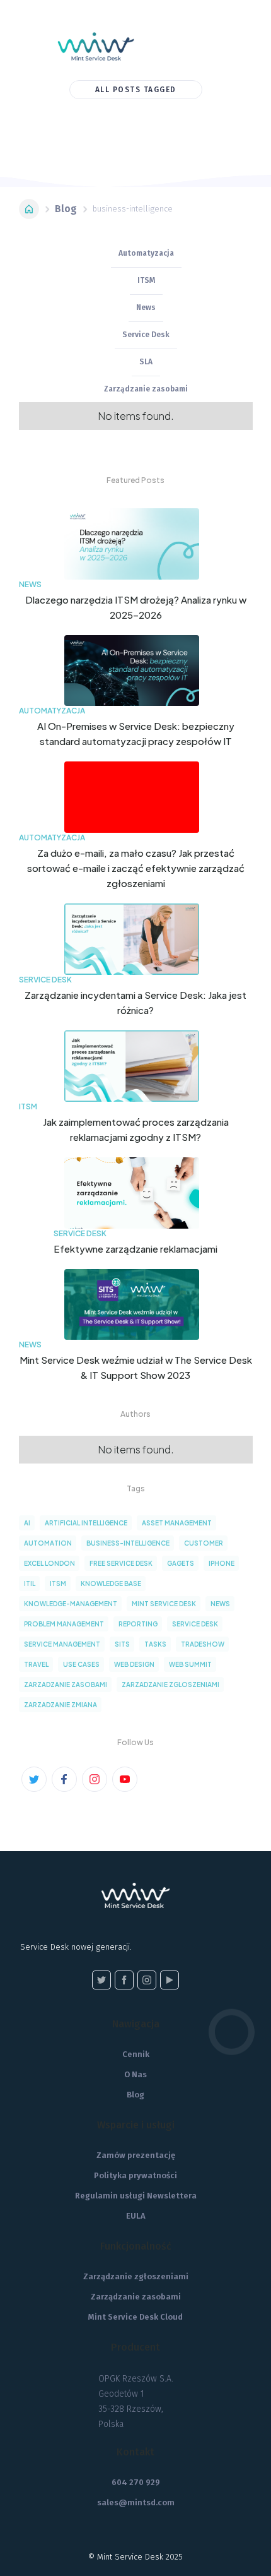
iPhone (222, 1563)
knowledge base (111, 1583)
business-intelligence (128, 1543)
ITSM (58, 1583)
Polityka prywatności (135, 2175)
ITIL (30, 1583)
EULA (136, 2216)
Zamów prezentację (136, 2155)
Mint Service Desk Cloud (135, 2317)
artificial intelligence (86, 1523)
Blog (66, 209)
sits (122, 1644)
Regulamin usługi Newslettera (136, 2196)
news (220, 1604)
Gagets (181, 1563)
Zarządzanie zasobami (136, 2297)
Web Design (134, 1664)
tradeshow (203, 1644)
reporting (138, 1624)
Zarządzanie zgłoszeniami (136, 2276)
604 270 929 (136, 2482)
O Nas (135, 2074)
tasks (155, 1644)
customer (204, 1543)
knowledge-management (71, 1604)
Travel (36, 1664)
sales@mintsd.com (136, 2502)
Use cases (81, 1664)
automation (48, 1543)
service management (62, 1644)
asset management (177, 1523)
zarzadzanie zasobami (66, 1685)
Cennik (136, 2054)
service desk (195, 1624)
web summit (190, 1664)
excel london (49, 1563)
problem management (64, 1624)
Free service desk (121, 1563)
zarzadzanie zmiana (61, 1705)
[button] (197, 43)
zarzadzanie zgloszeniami (170, 1685)
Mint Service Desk (164, 1604)
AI (27, 1523)
